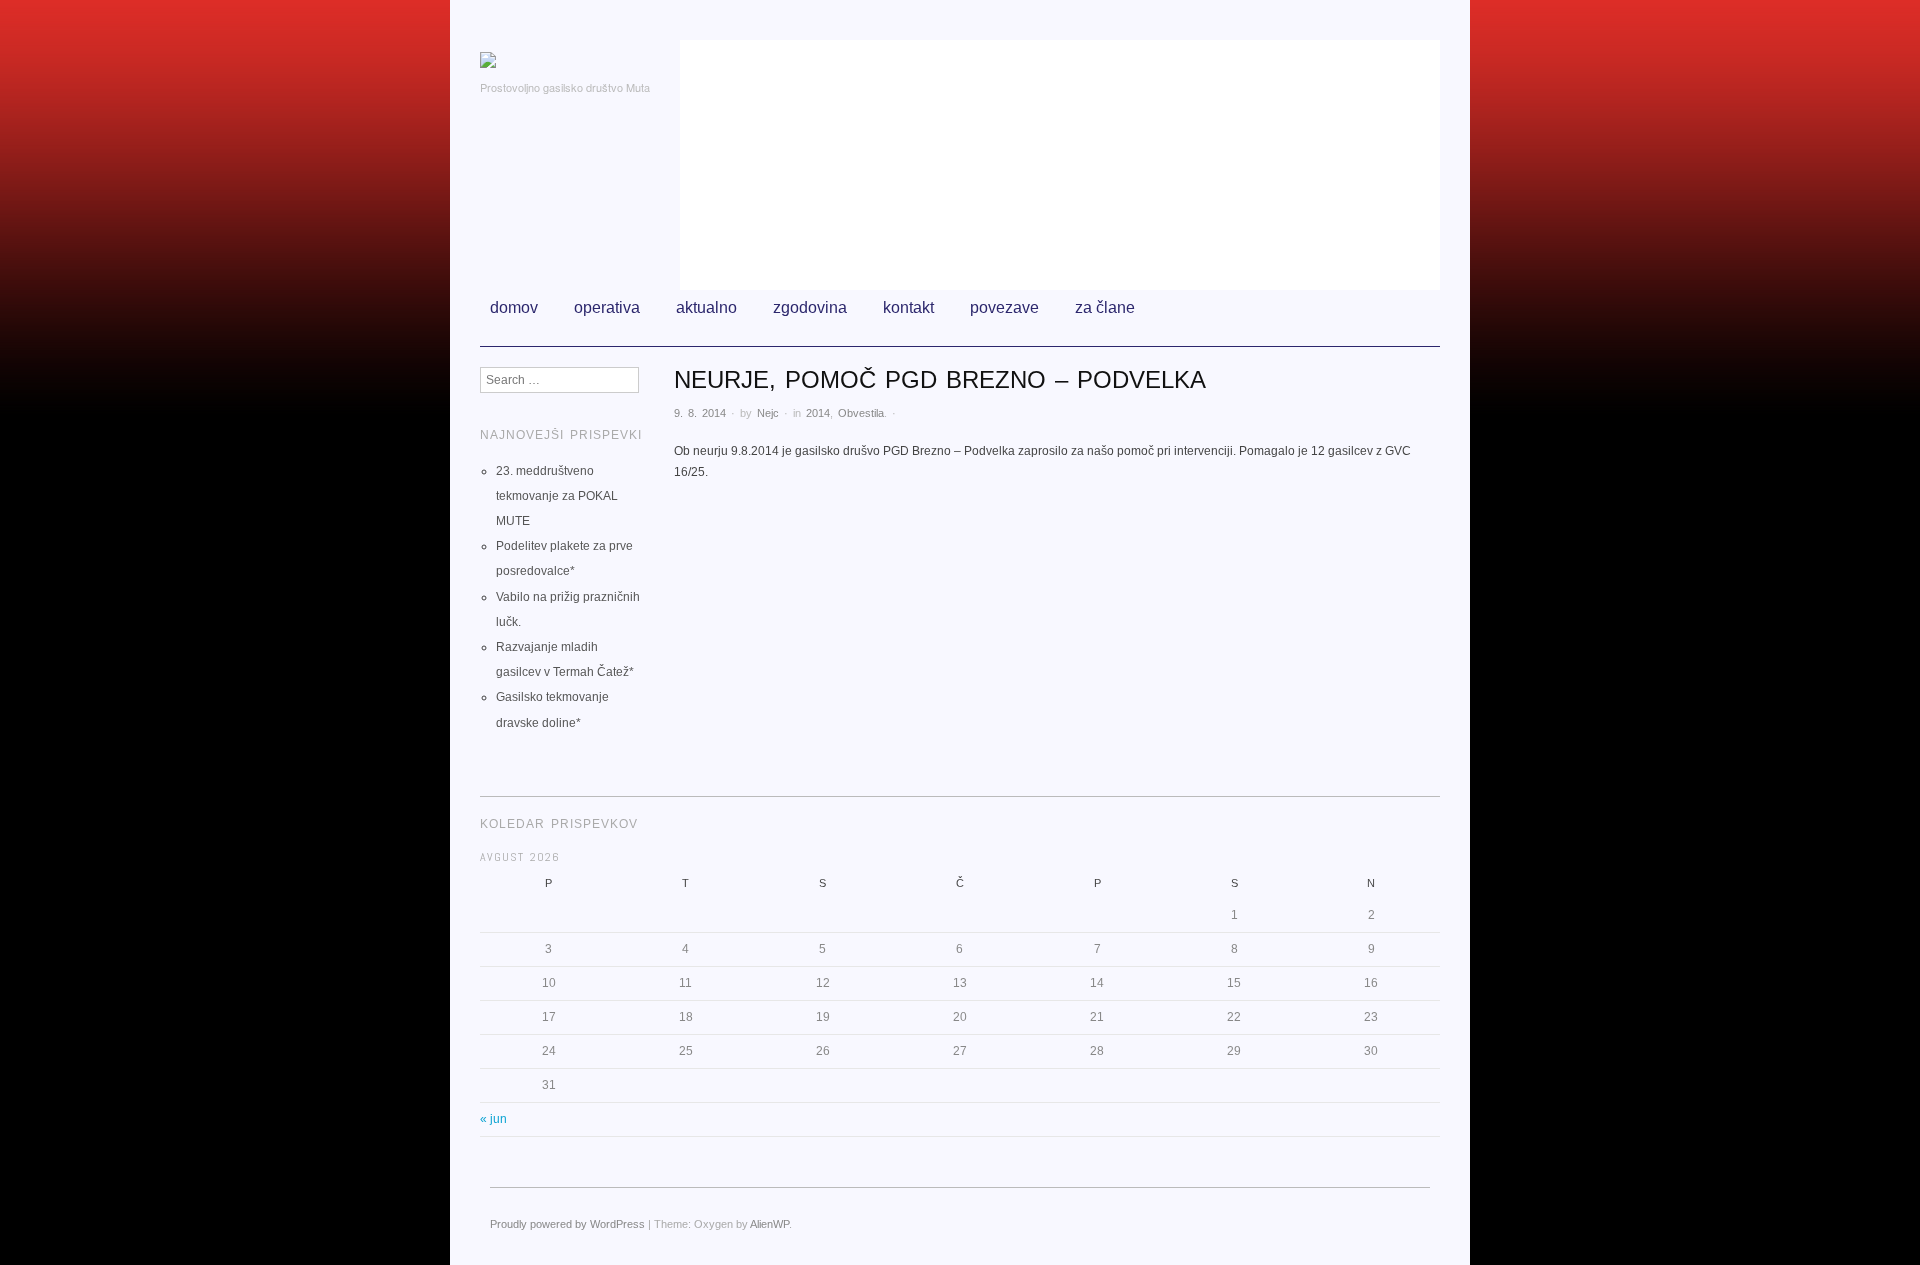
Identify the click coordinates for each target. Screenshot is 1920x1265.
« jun (493, 1119)
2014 (818, 413)
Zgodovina (810, 307)
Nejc (768, 413)
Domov (514, 307)
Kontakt (908, 307)
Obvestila (861, 413)
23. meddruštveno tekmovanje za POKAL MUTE (557, 496)
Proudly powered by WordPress (567, 1224)
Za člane (1105, 307)
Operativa (607, 307)
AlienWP (769, 1224)
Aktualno (706, 307)
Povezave (1004, 307)
